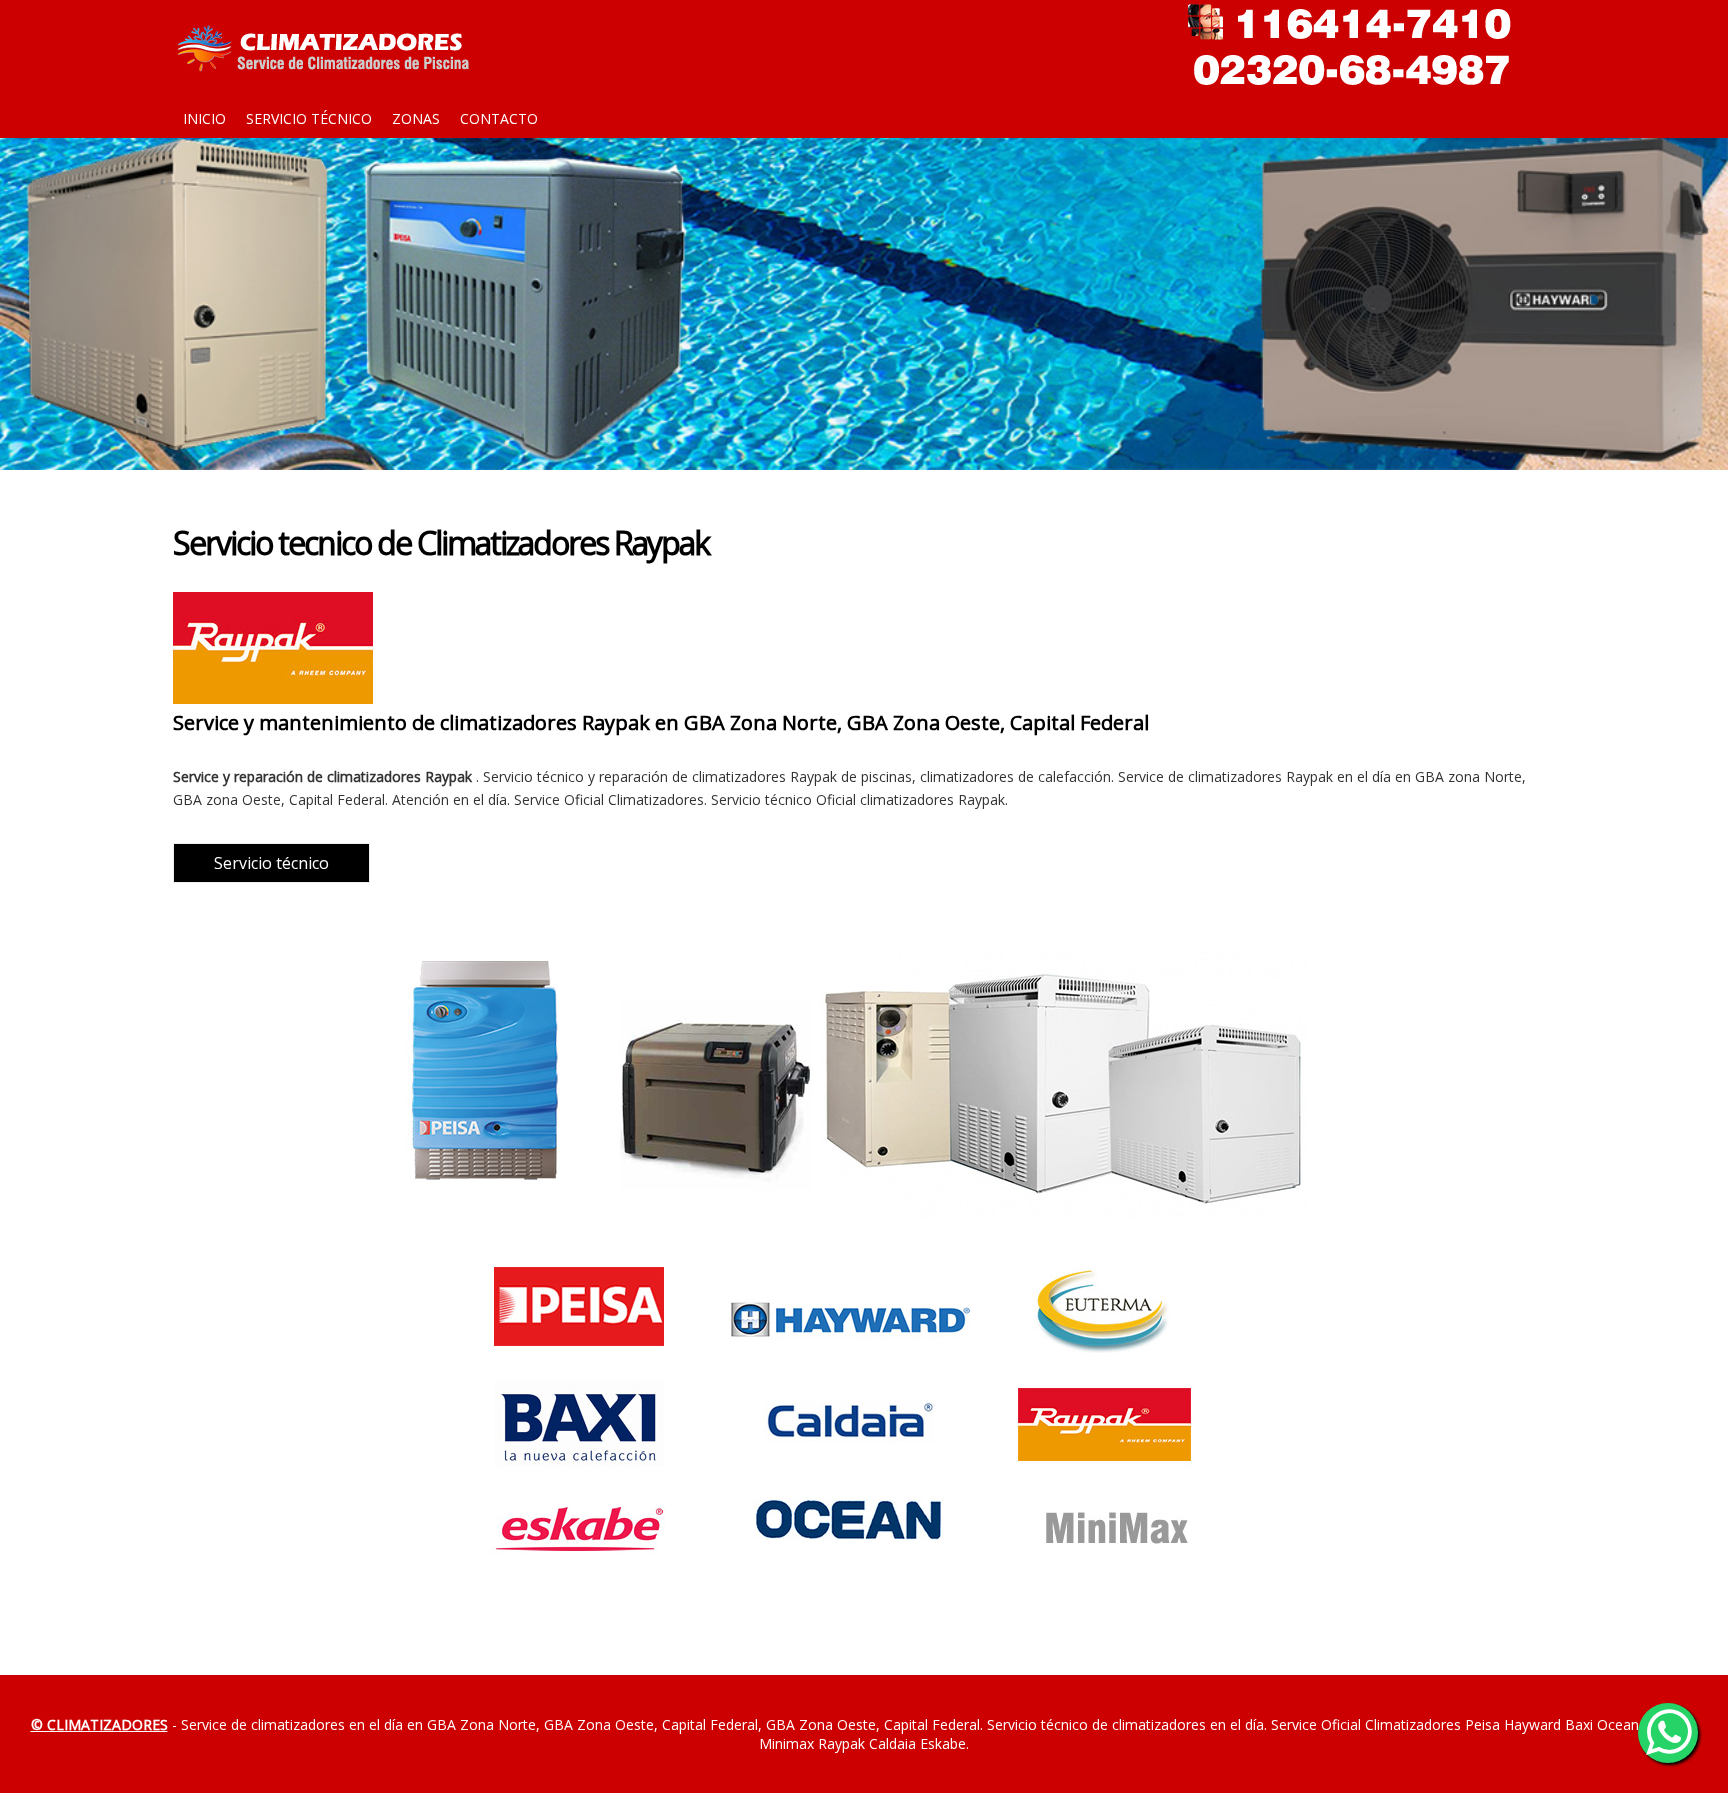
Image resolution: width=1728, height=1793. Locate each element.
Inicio (204, 118)
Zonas (416, 118)
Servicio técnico (309, 118)
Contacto (499, 118)
